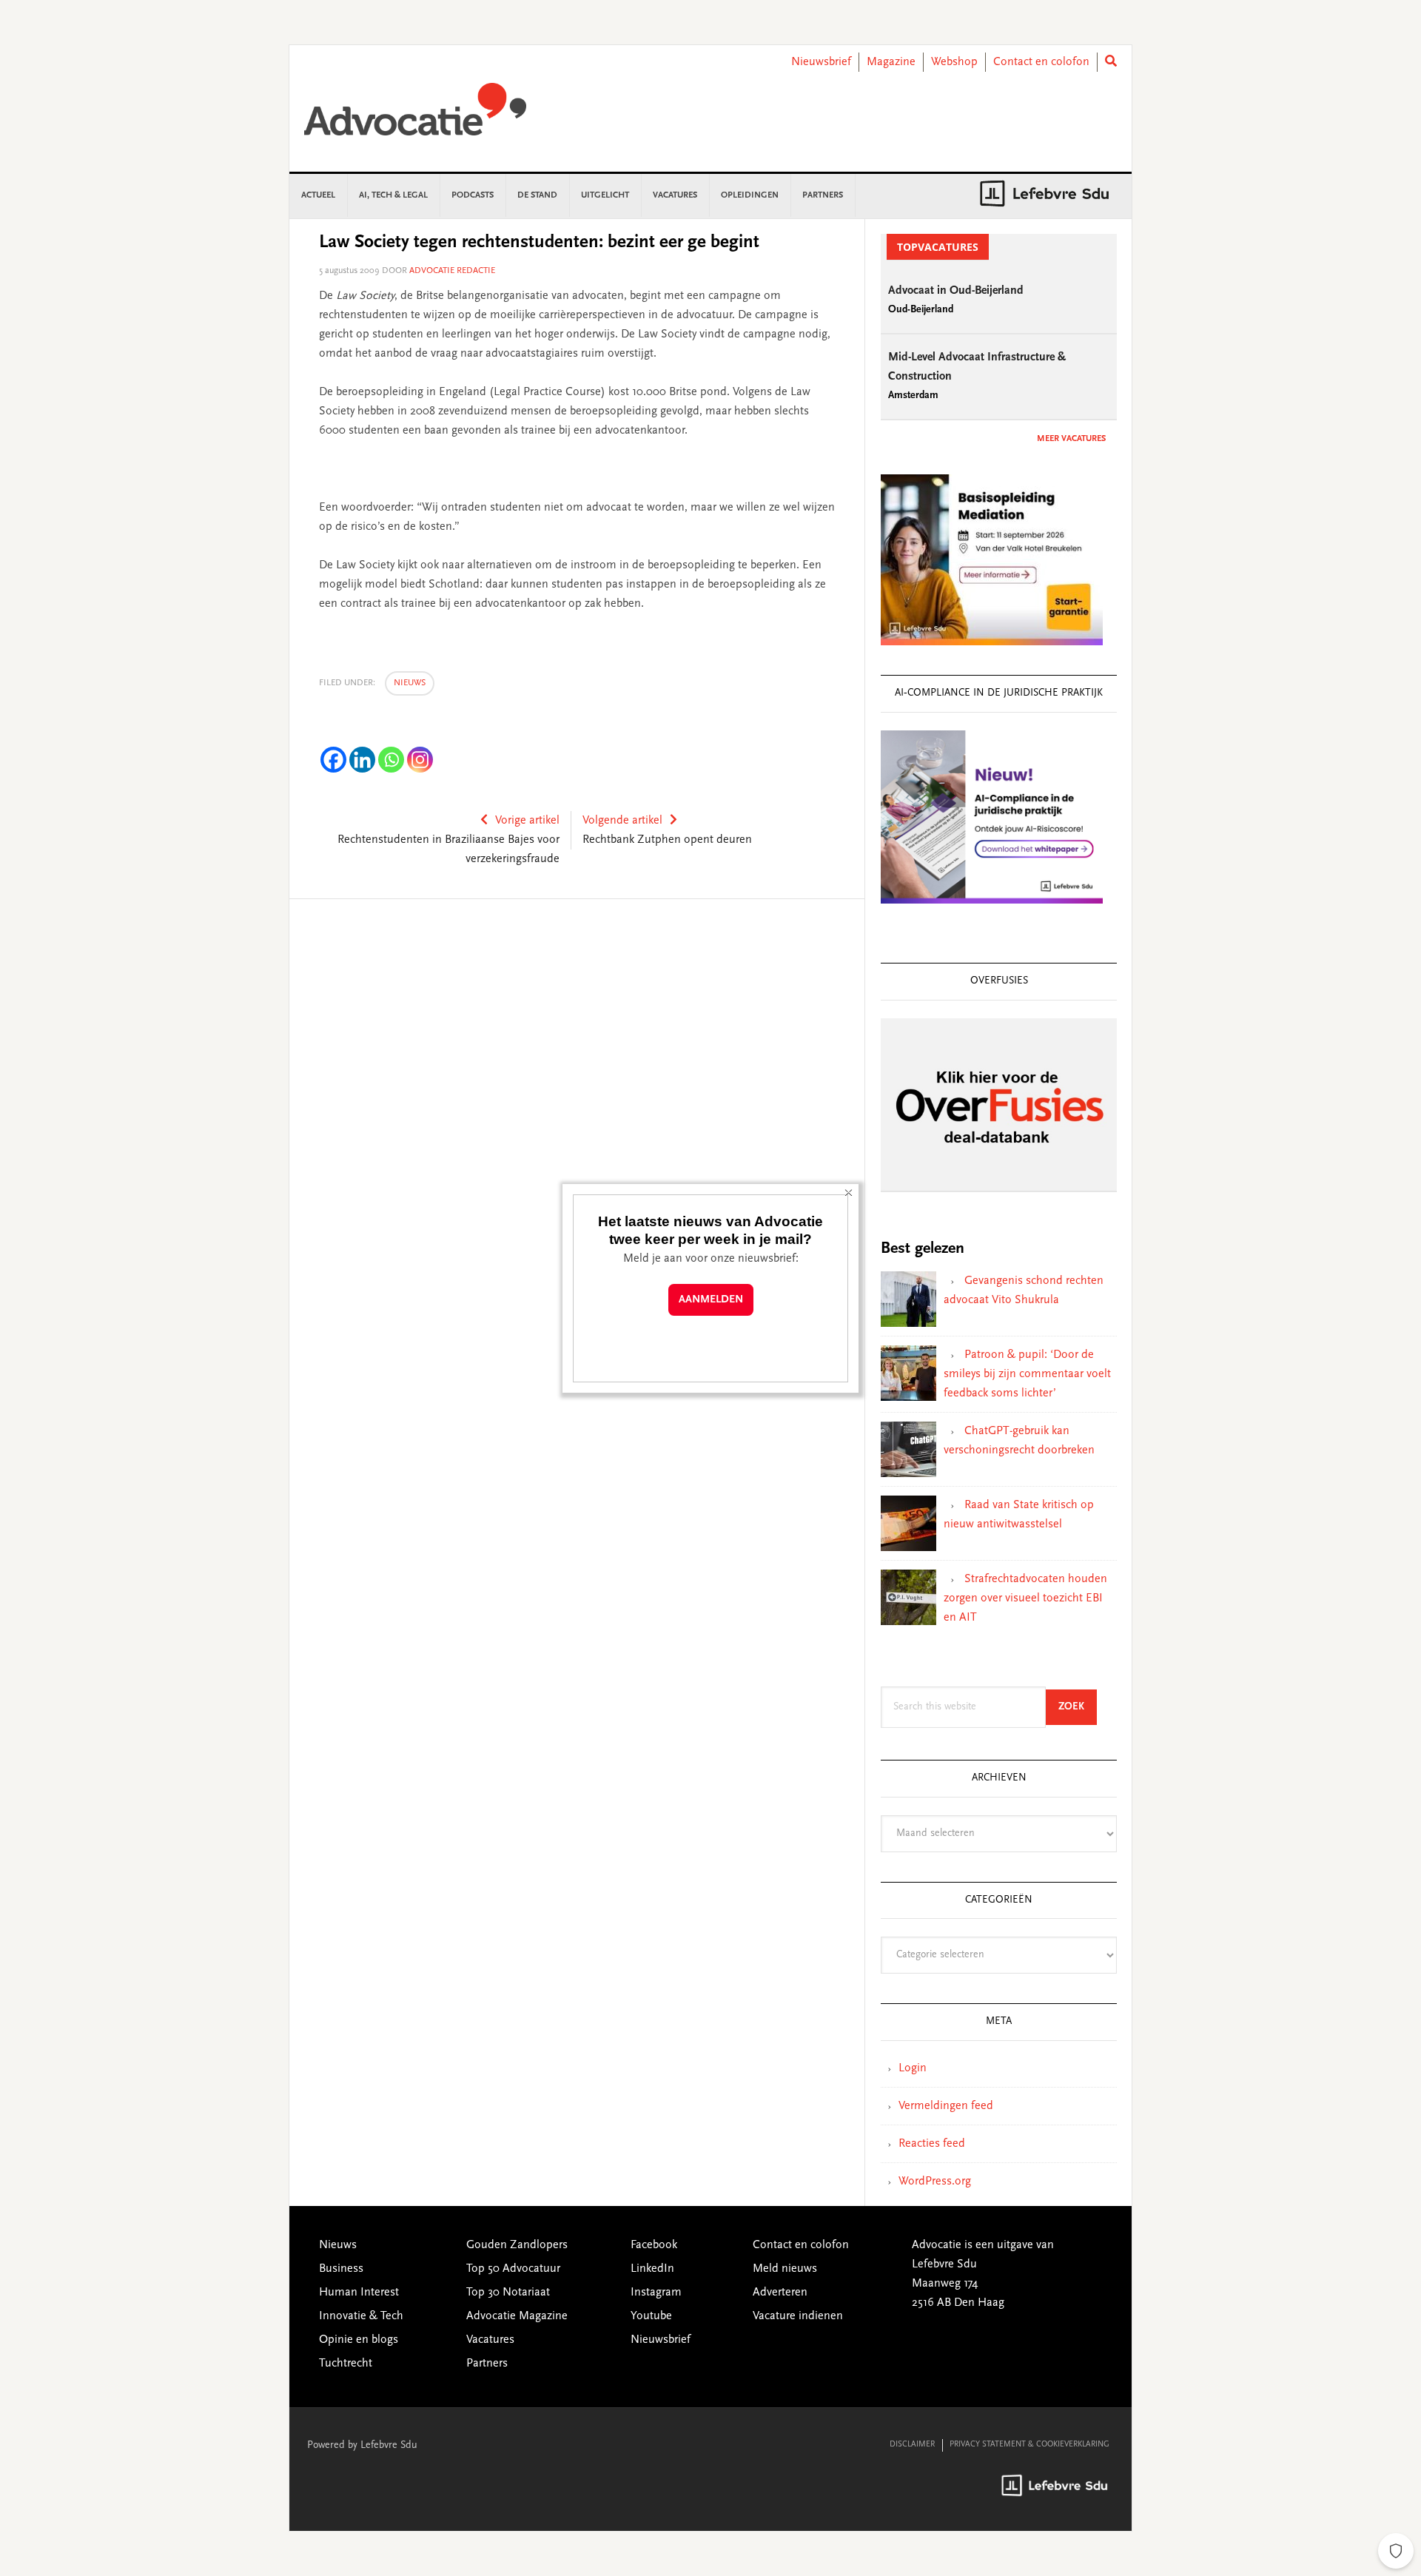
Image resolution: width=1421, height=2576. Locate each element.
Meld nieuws (785, 2269)
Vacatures (490, 2340)
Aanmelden (711, 1300)
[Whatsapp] (391, 760)
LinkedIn (652, 2269)
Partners (487, 2364)
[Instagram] (420, 760)
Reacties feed (932, 2144)
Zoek (1078, 1707)
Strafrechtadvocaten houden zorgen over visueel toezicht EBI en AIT (1025, 1598)
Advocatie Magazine (517, 2316)
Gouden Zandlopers (517, 2245)
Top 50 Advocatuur (513, 2269)
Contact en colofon (1041, 62)
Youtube (651, 2316)
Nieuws (410, 683)
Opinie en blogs (359, 2340)
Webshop (954, 62)
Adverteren (780, 2293)
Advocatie (415, 116)
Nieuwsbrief (821, 62)
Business (341, 2269)
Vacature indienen (798, 2316)
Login (913, 2068)
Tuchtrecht (346, 2364)
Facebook (654, 2245)
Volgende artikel (622, 821)
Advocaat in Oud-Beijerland (956, 291)
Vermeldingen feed (946, 2106)
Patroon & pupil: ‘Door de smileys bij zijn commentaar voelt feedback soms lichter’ (1027, 1374)
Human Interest (359, 2293)
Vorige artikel (527, 821)
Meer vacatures (1071, 439)
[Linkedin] (362, 760)
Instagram (656, 2293)
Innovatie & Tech (361, 2316)
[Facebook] (333, 760)
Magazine (891, 62)
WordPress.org (935, 2182)
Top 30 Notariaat (508, 2293)
